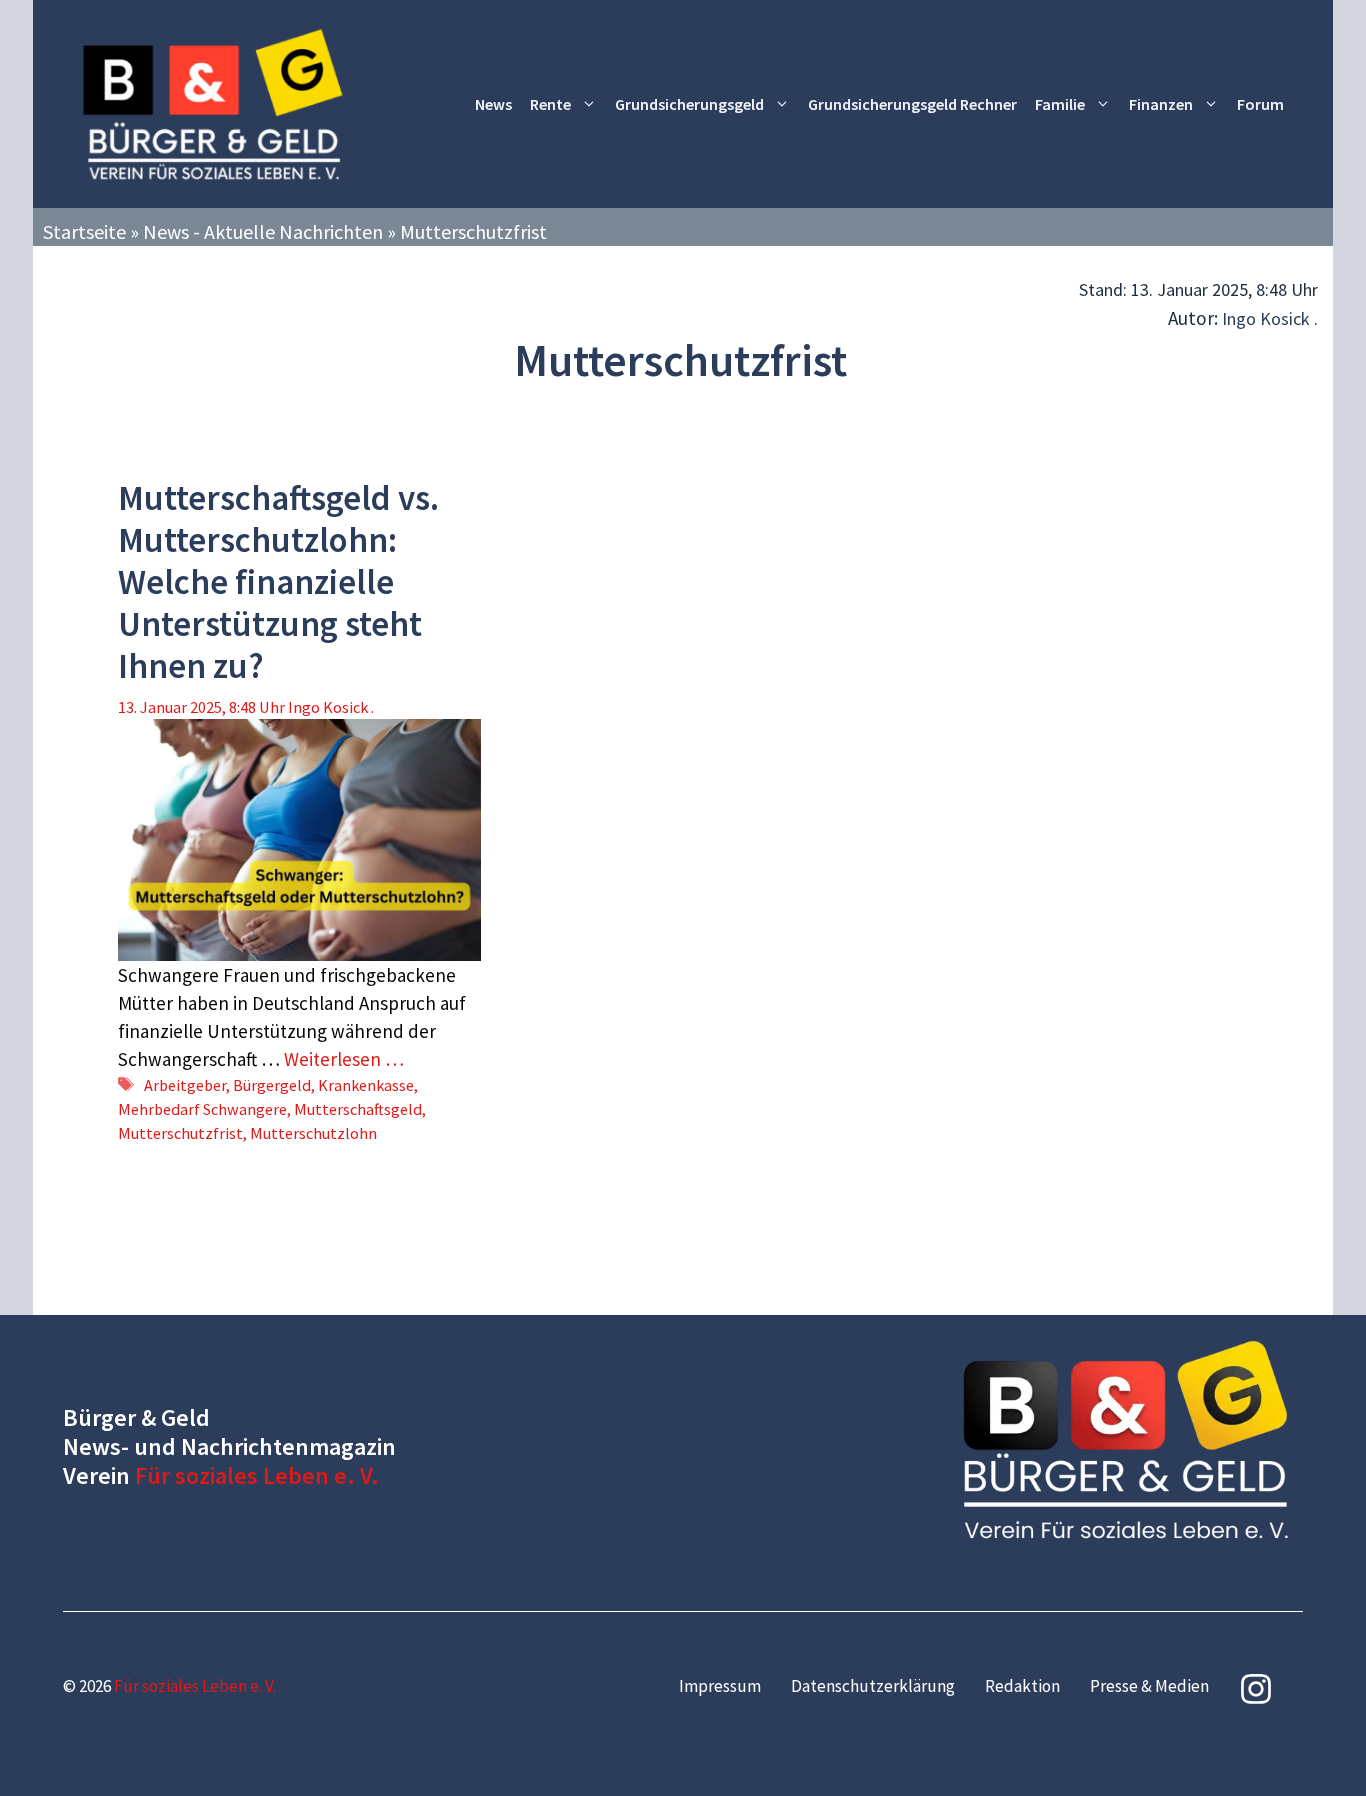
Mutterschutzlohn (313, 1133)
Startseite (84, 231)
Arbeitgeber (185, 1085)
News (493, 104)
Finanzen (1161, 104)
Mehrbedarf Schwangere (202, 1109)
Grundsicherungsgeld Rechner (912, 104)
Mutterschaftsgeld (358, 1109)
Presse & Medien (1149, 1686)
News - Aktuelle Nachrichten (263, 231)
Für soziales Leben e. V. (257, 1475)
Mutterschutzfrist (180, 1133)
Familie (1060, 104)
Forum (1260, 104)
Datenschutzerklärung (873, 1686)
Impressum (720, 1686)
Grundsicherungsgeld (689, 104)
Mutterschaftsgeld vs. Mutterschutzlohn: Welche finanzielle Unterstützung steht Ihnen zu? (278, 582)
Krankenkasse (366, 1085)
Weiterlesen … (344, 1059)
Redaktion (1022, 1686)
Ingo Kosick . (1270, 318)
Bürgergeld (272, 1085)
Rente (550, 104)
